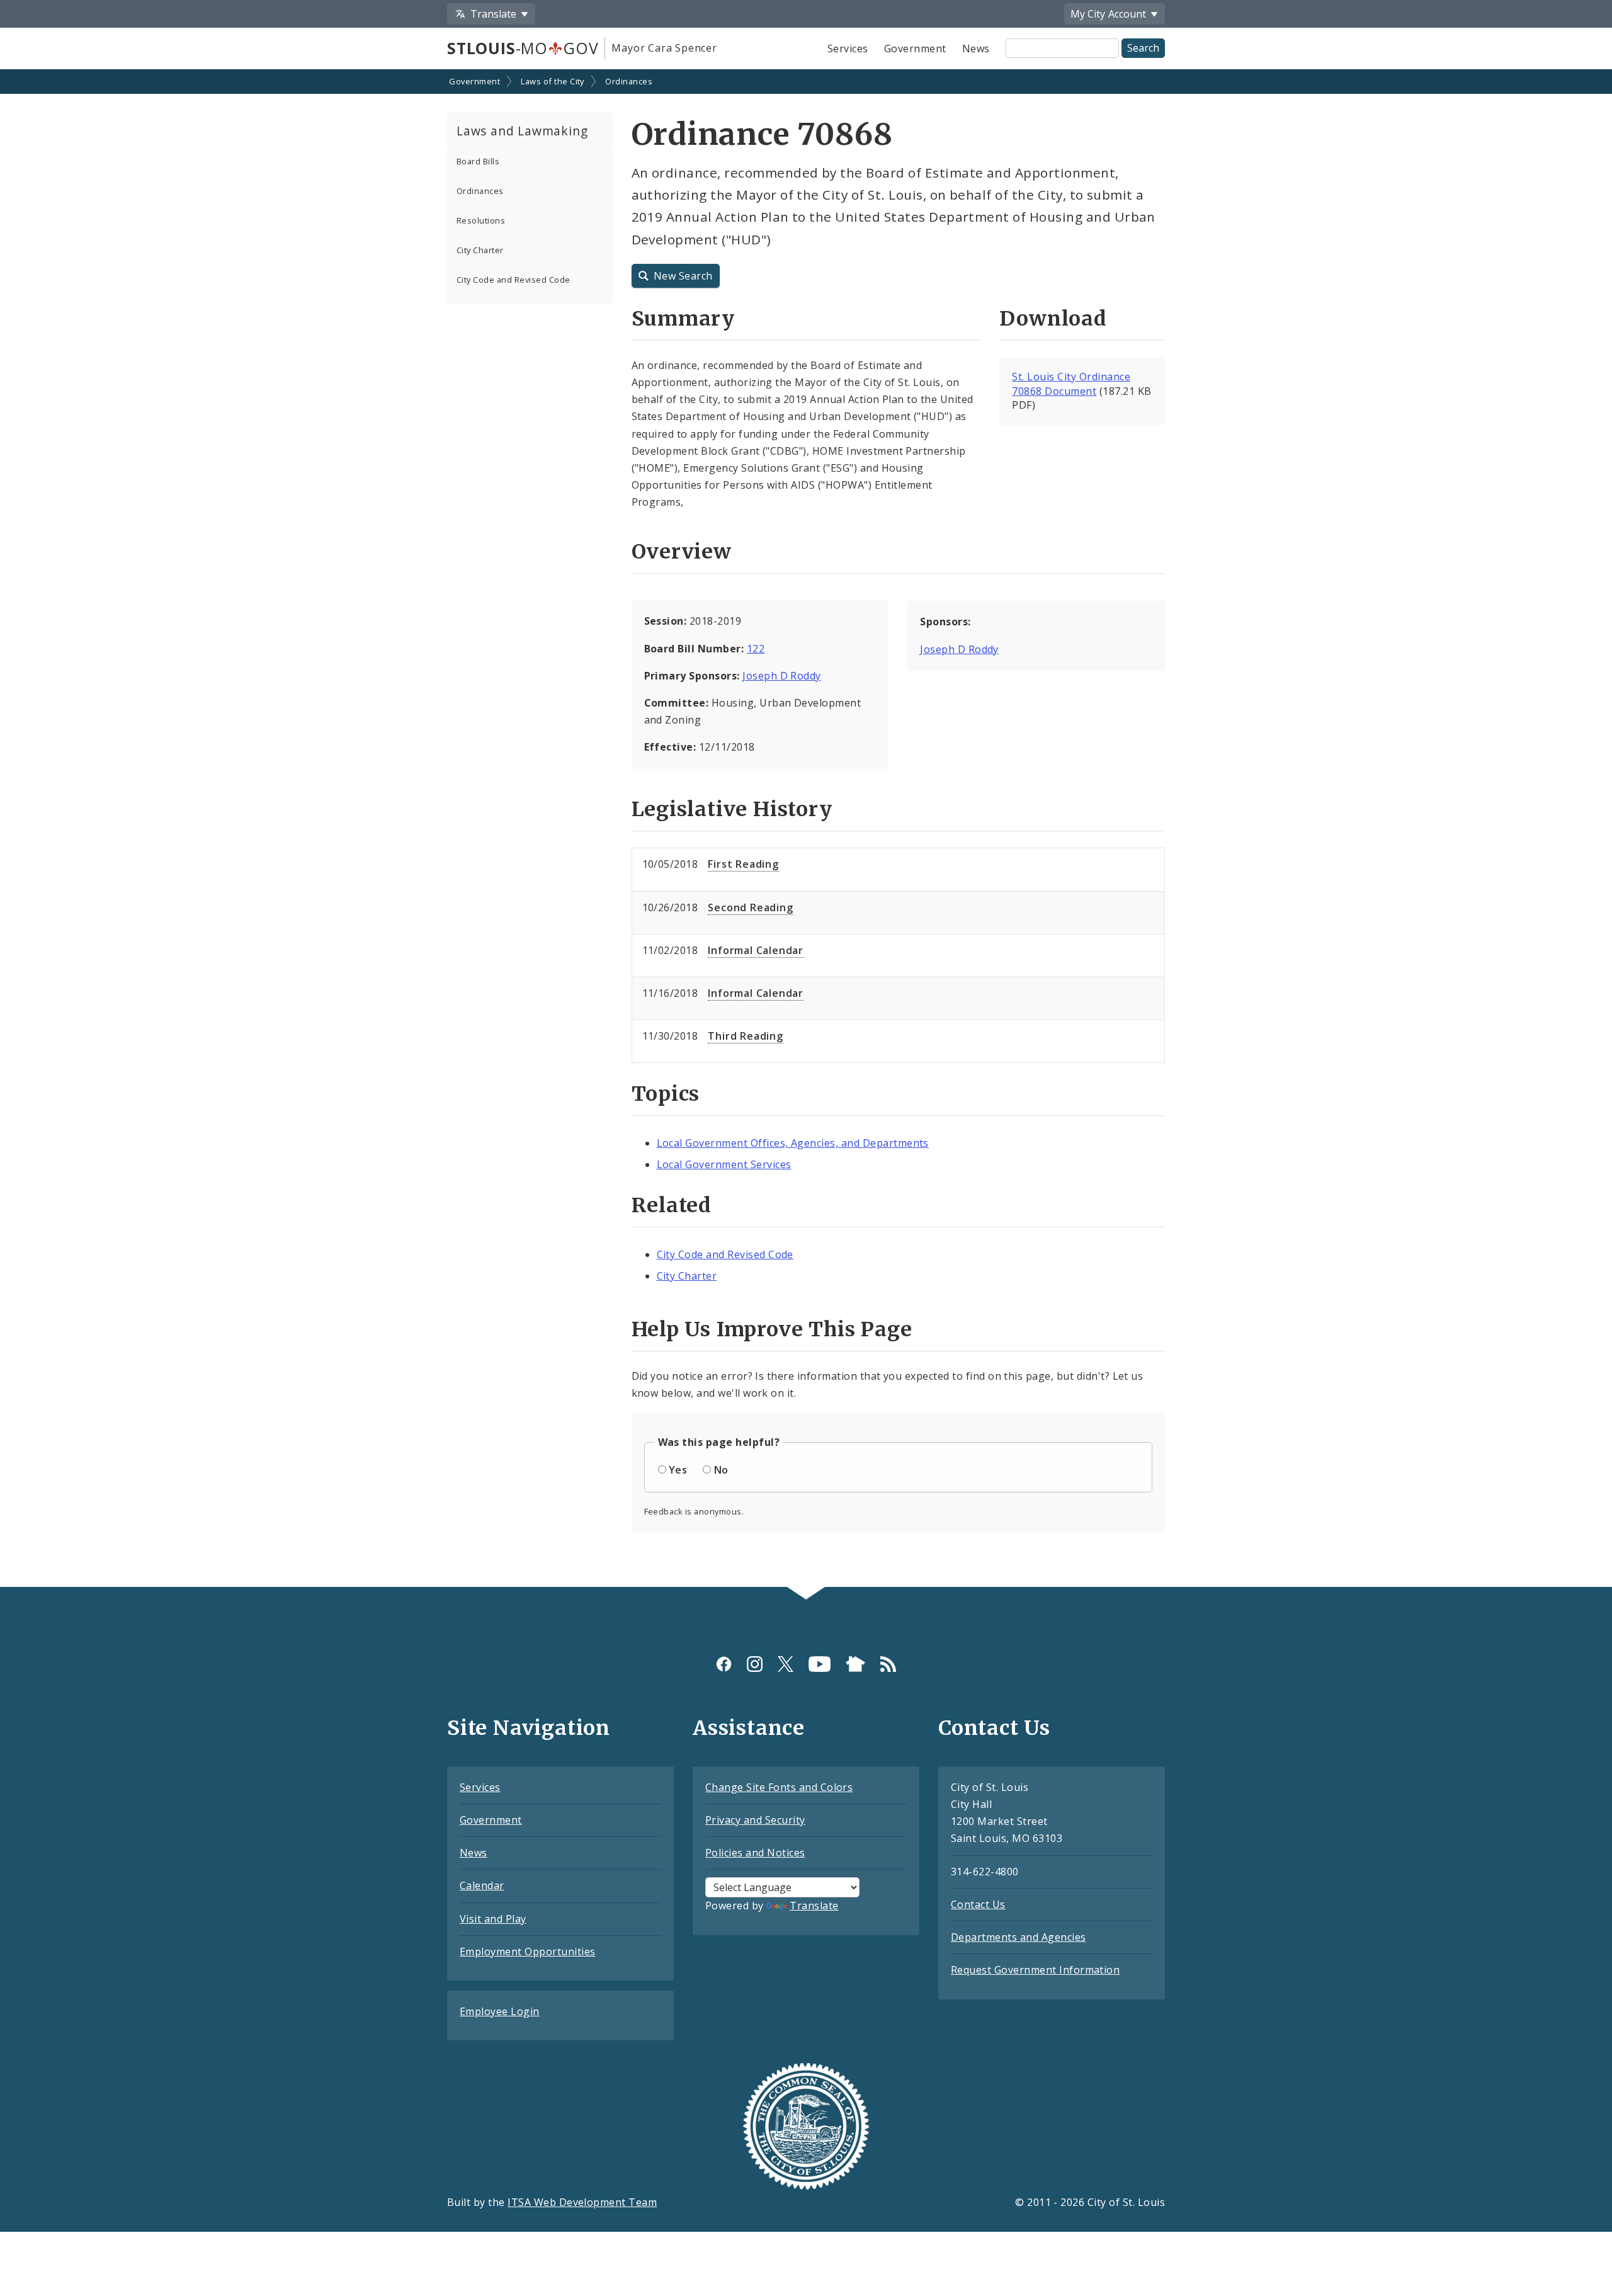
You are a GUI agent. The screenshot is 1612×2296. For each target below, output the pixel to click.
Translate (814, 1906)
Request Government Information (1035, 1970)
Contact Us (978, 1904)
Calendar (482, 1885)
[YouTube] (820, 1664)
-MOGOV (523, 48)
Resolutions (481, 220)
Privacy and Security (755, 1820)
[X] (786, 1664)
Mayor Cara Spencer (664, 48)
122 (756, 649)
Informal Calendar (756, 950)
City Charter (480, 250)
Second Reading (750, 907)
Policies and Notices (755, 1853)
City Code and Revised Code (513, 280)
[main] (806, 829)
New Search (683, 276)
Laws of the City (553, 81)
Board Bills (478, 161)
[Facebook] (724, 1664)
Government (915, 48)
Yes (678, 1470)
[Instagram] (755, 1664)
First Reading (743, 864)
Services (848, 48)
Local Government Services (724, 1164)
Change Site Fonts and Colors (779, 1787)
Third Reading (745, 1036)
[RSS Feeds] (888, 1664)
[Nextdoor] (855, 1664)
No (721, 1470)
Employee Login (500, 2011)
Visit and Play (493, 1919)
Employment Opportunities (528, 1952)
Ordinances (629, 81)
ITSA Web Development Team (582, 2202)
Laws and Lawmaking (522, 131)
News (976, 48)
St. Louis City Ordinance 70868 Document (1071, 384)
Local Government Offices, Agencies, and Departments (793, 1143)
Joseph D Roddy (782, 676)
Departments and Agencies (1019, 1937)
